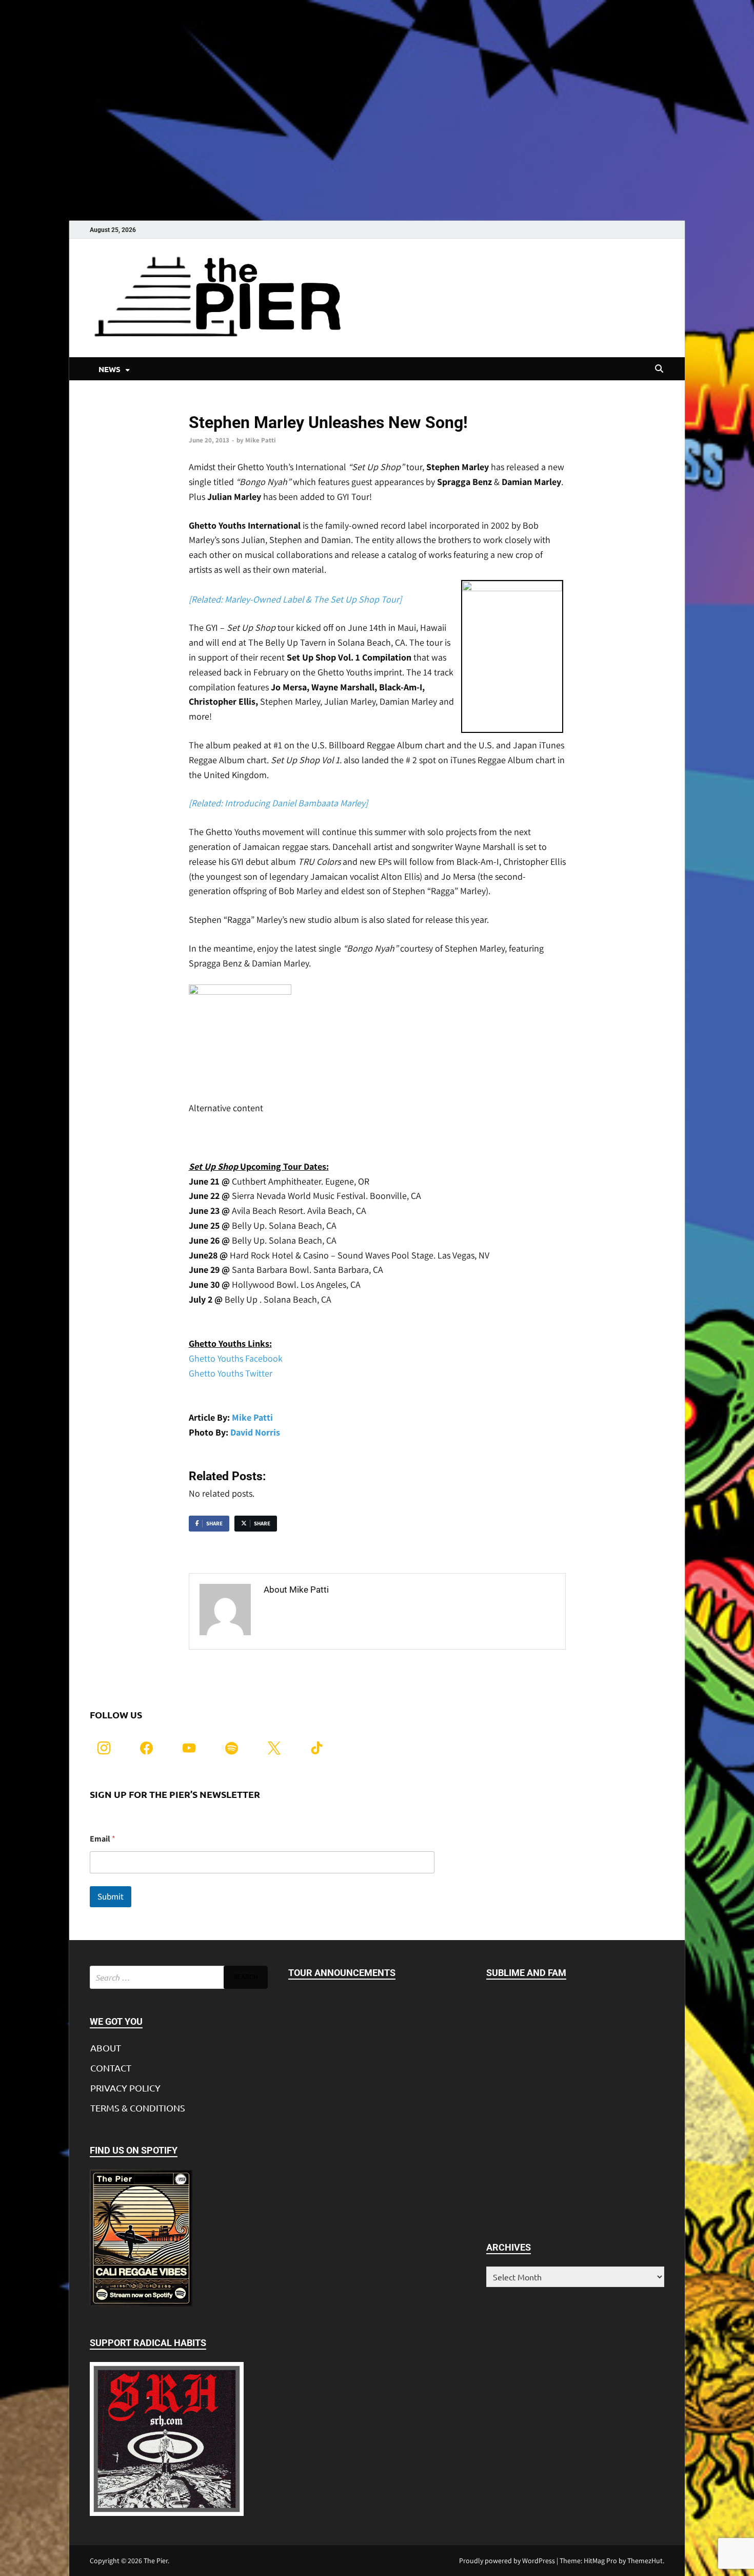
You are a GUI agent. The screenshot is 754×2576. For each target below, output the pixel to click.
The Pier (156, 2561)
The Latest (205, 405)
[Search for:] (179, 1977)
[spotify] (232, 1747)
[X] (274, 1747)
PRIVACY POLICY (125, 2088)
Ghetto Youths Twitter (231, 1373)
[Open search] (659, 369)
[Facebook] (146, 1747)
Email (103, 1839)
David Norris (255, 1432)
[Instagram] (104, 1747)
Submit (111, 1896)
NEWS (110, 369)
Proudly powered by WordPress (507, 2561)
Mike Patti (261, 440)
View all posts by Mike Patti (320, 1611)
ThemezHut (645, 2561)
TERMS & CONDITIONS (138, 2108)
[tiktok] (317, 1747)
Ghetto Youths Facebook (236, 1358)
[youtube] (189, 1747)
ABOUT (106, 2048)
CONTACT (111, 2068)
